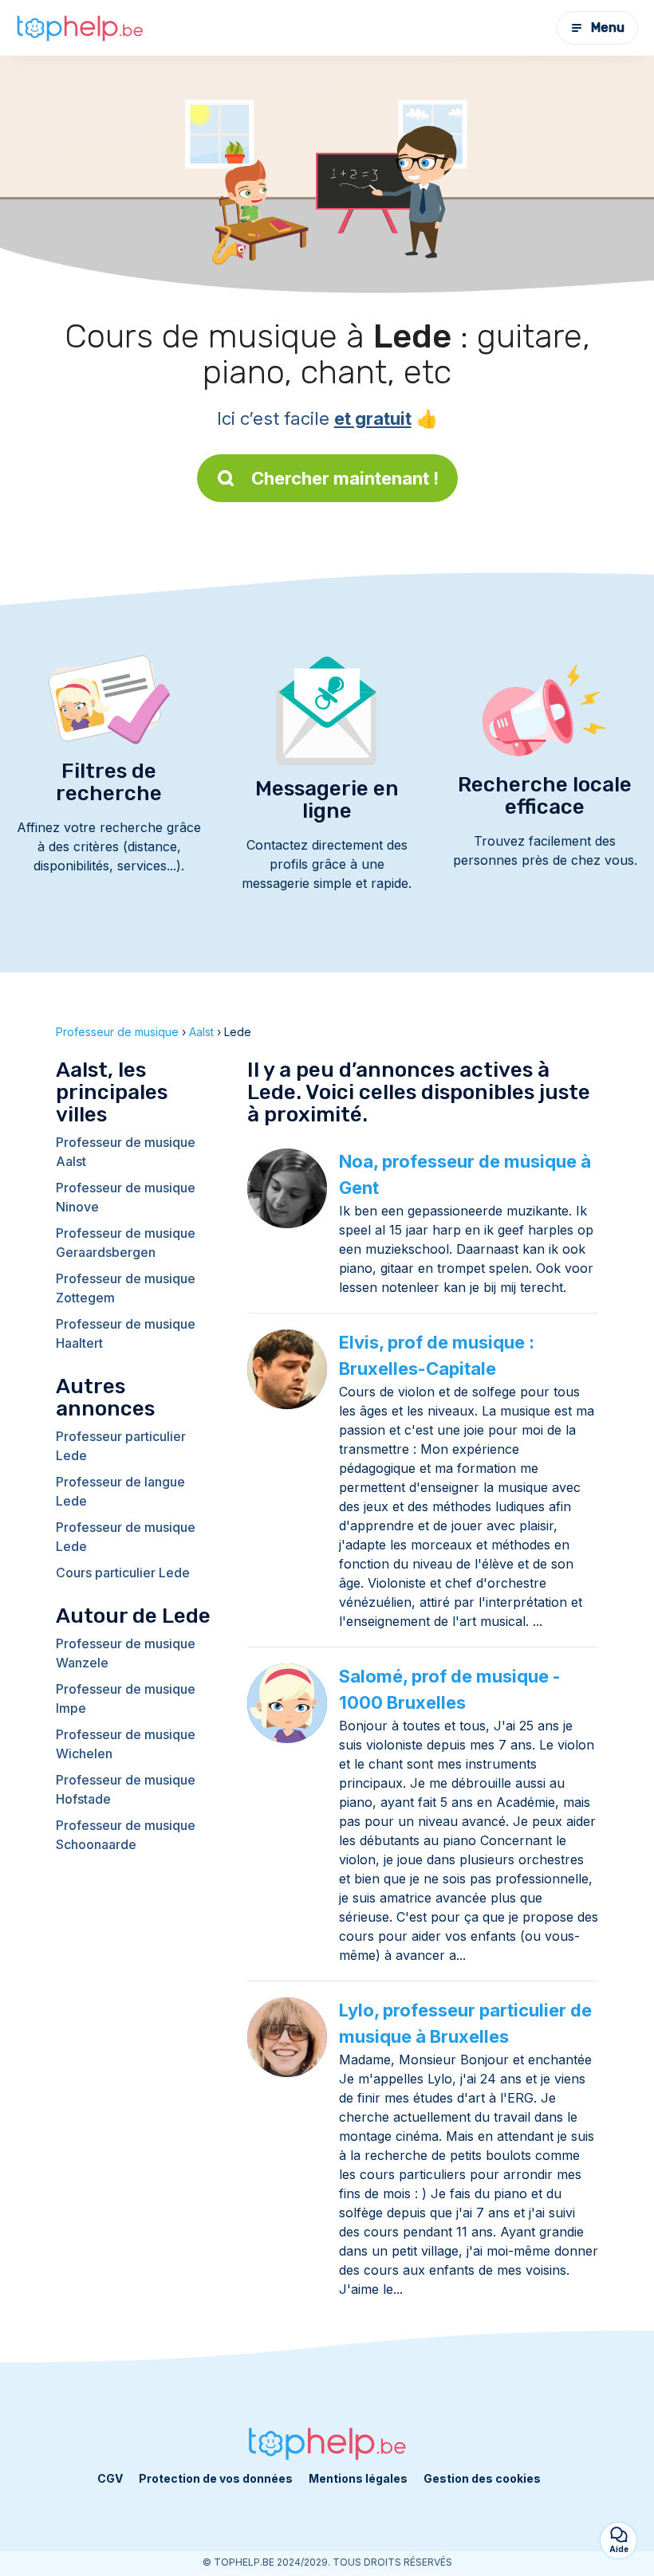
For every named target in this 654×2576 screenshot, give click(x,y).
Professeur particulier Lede (121, 1446)
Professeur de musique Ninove (126, 1197)
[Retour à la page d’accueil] (80, 28)
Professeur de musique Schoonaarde (126, 1835)
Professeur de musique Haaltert (126, 1333)
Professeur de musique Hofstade (126, 1789)
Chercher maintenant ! (345, 478)
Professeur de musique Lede (126, 1537)
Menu (608, 27)
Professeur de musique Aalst (126, 1152)
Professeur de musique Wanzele (126, 1653)
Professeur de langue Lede (120, 1491)
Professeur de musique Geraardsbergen (126, 1243)
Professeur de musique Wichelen (126, 1744)
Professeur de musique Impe (126, 1698)
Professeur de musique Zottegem (126, 1288)
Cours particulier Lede (123, 1573)
